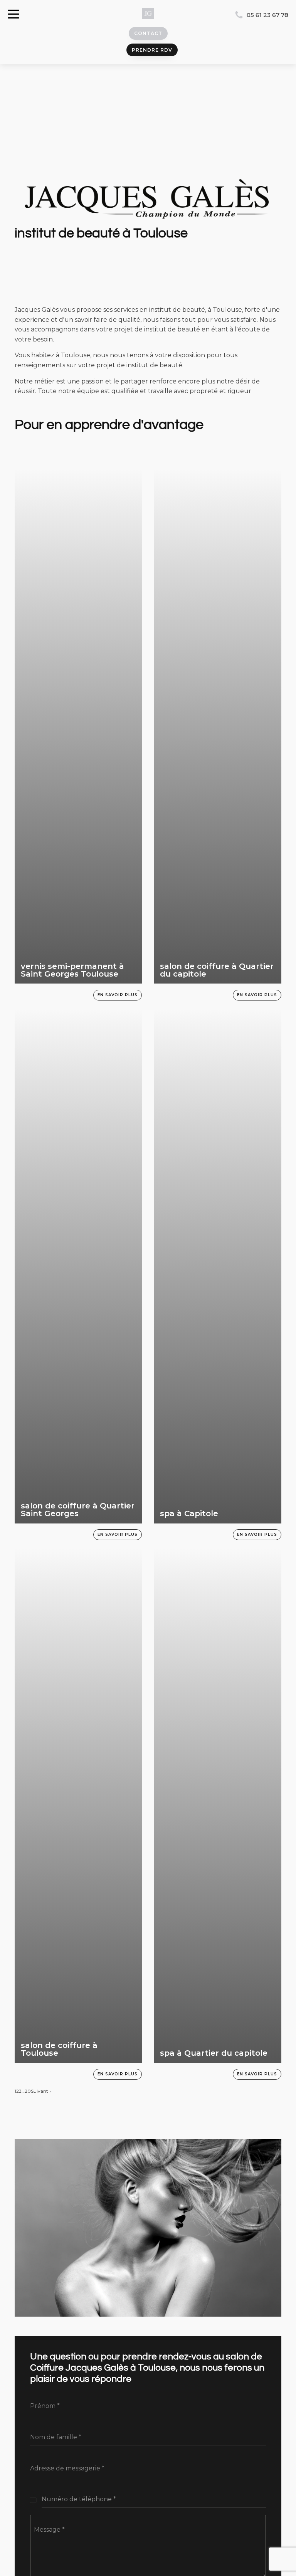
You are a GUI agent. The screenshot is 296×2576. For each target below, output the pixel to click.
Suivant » (41, 2091)
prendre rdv (152, 50)
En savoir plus (118, 995)
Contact (148, 33)
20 (28, 2091)
